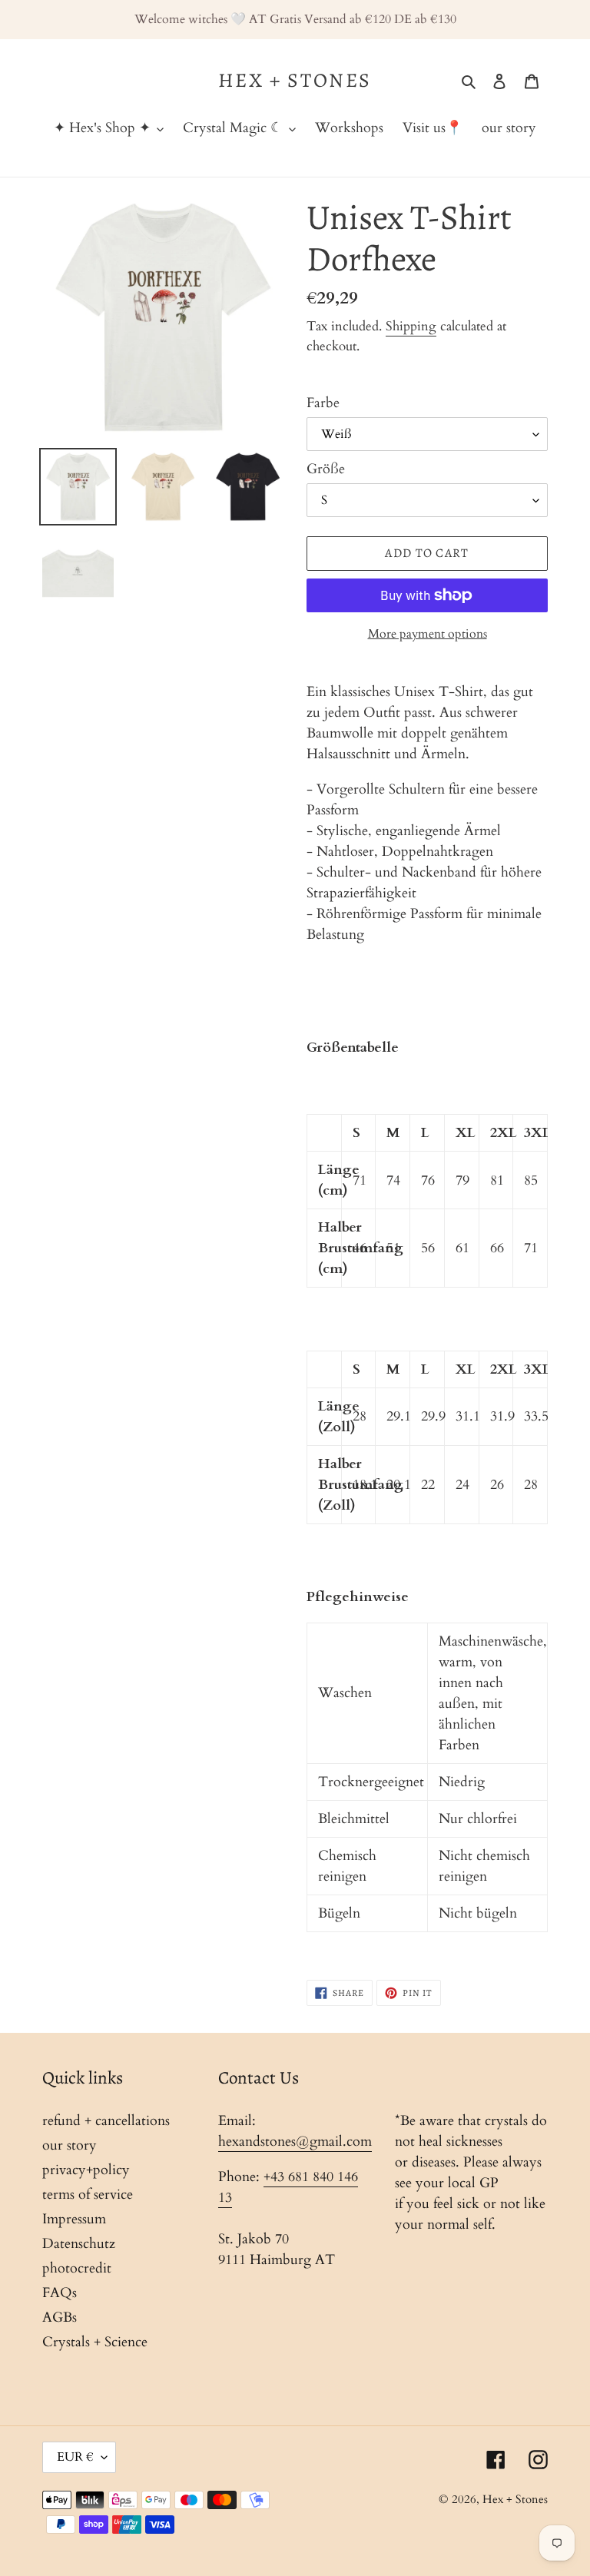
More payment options (428, 634)
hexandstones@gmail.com (295, 2142)
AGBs (60, 2317)
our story (70, 2145)
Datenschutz (79, 2244)
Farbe (323, 403)
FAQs (60, 2293)
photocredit (77, 2268)
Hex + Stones (295, 80)
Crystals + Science (95, 2342)
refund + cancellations (106, 2121)
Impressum (74, 2219)
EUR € (75, 2457)
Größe (326, 469)
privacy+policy (86, 2170)
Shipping (411, 326)
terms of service (88, 2195)
